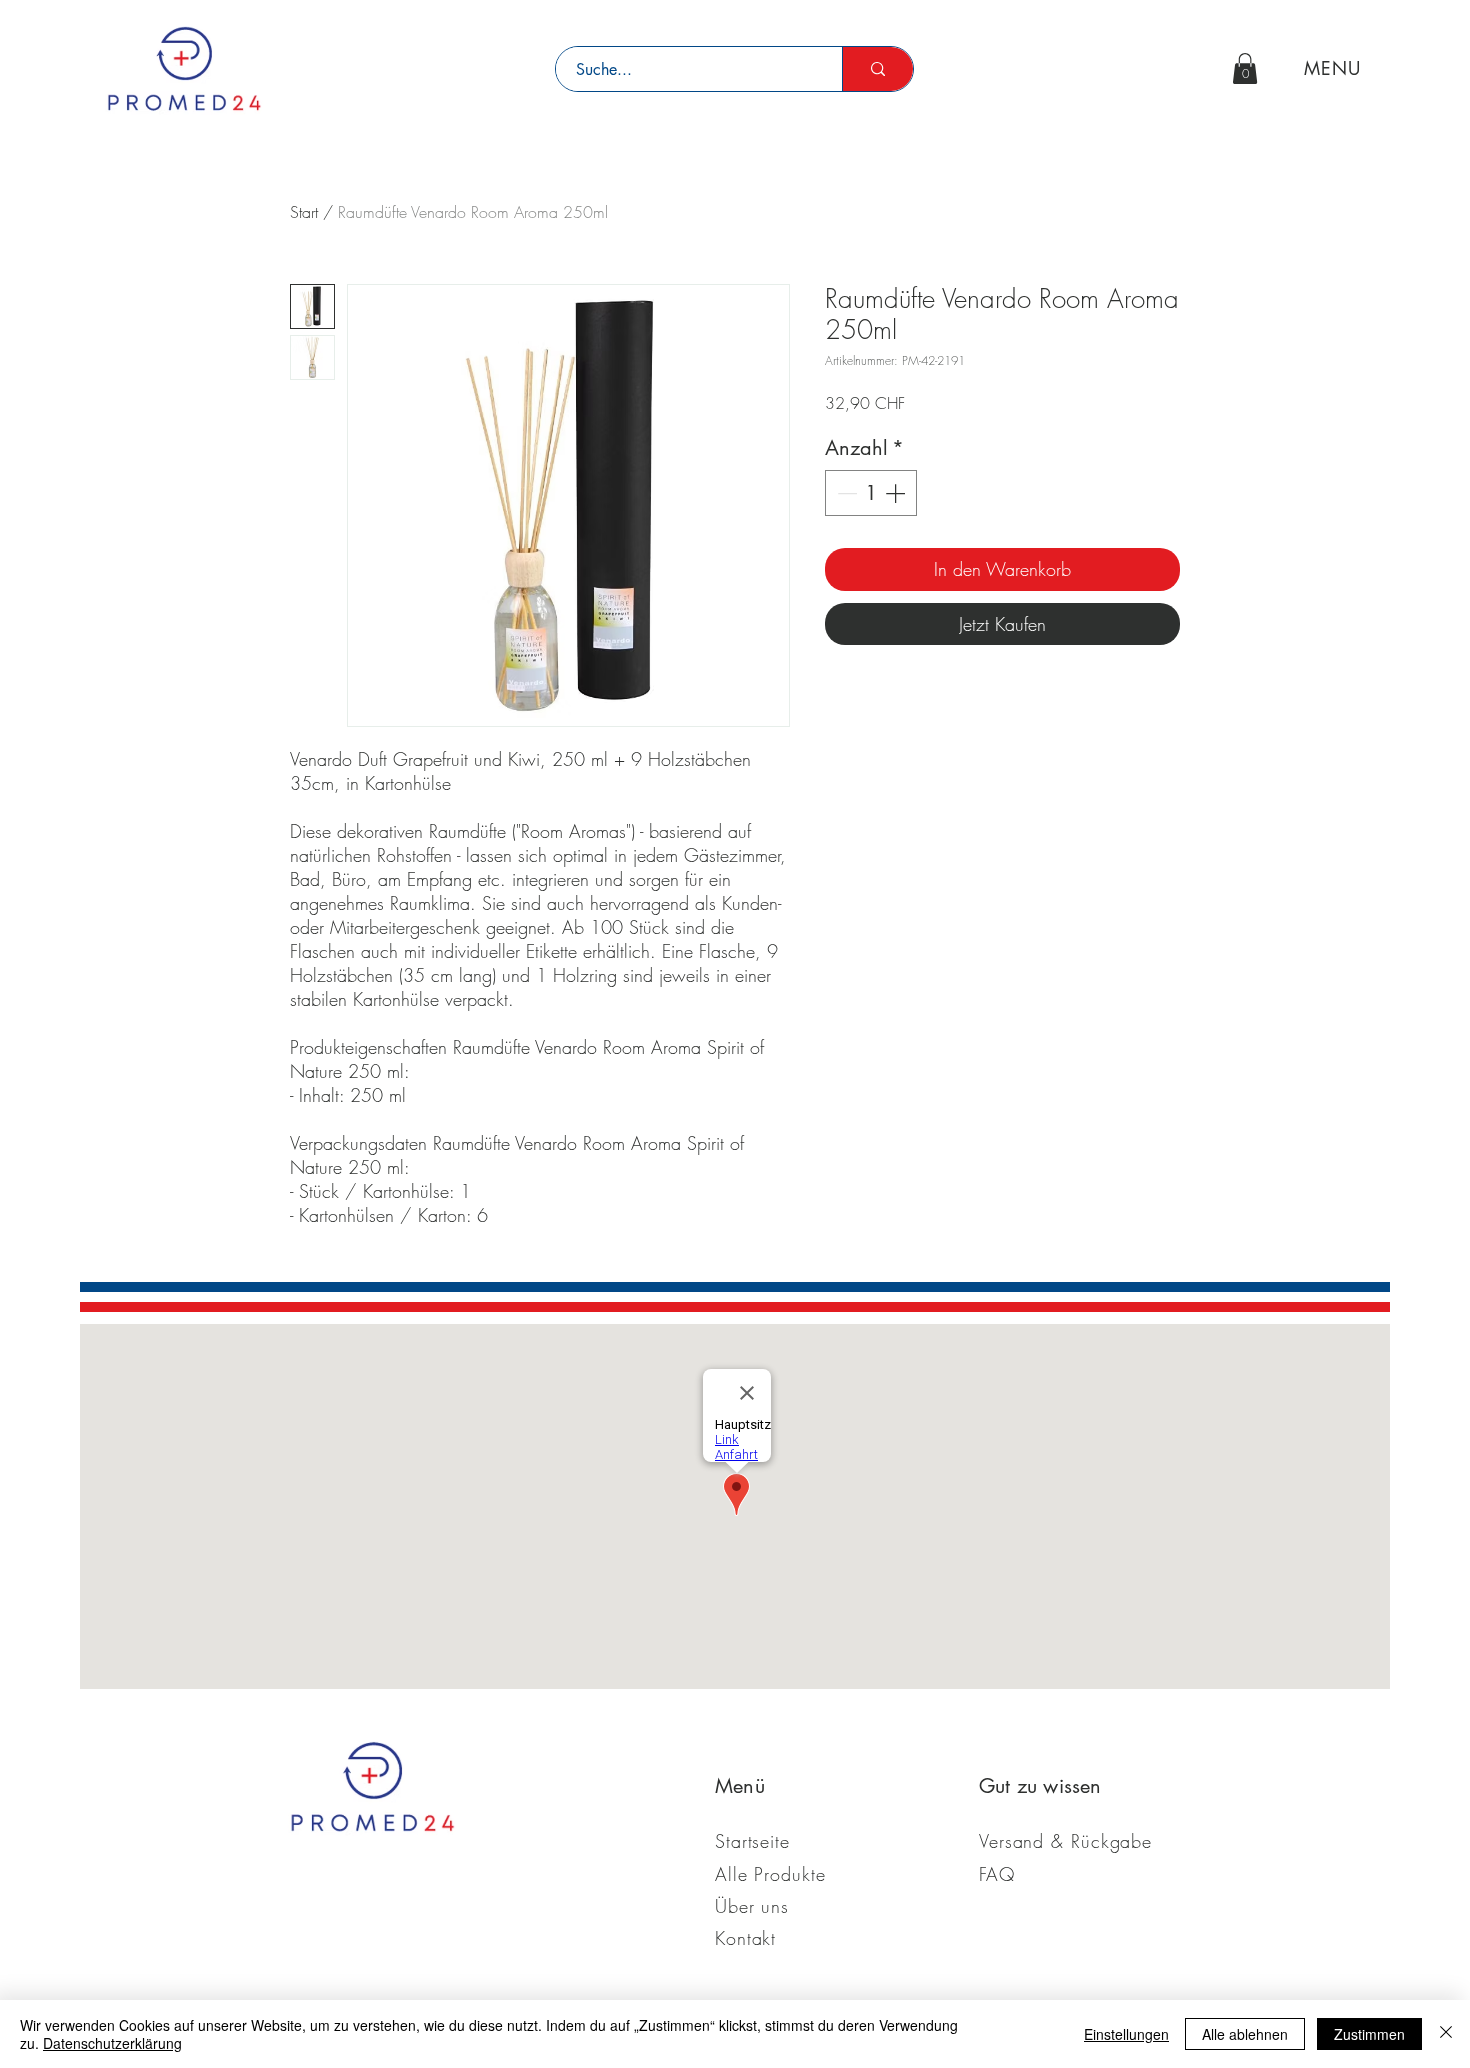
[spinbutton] (871, 493)
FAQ (997, 1874)
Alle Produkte (770, 1874)
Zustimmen (1369, 2034)
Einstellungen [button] (1126, 2034)
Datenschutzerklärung (112, 2043)
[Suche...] (877, 69)
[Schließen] (1446, 2034)
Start (304, 212)
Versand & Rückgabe (1065, 1841)
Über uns (752, 1906)
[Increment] (897, 493)
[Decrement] (845, 493)
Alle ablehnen (1245, 2034)
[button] (1245, 68)
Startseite (752, 1841)
